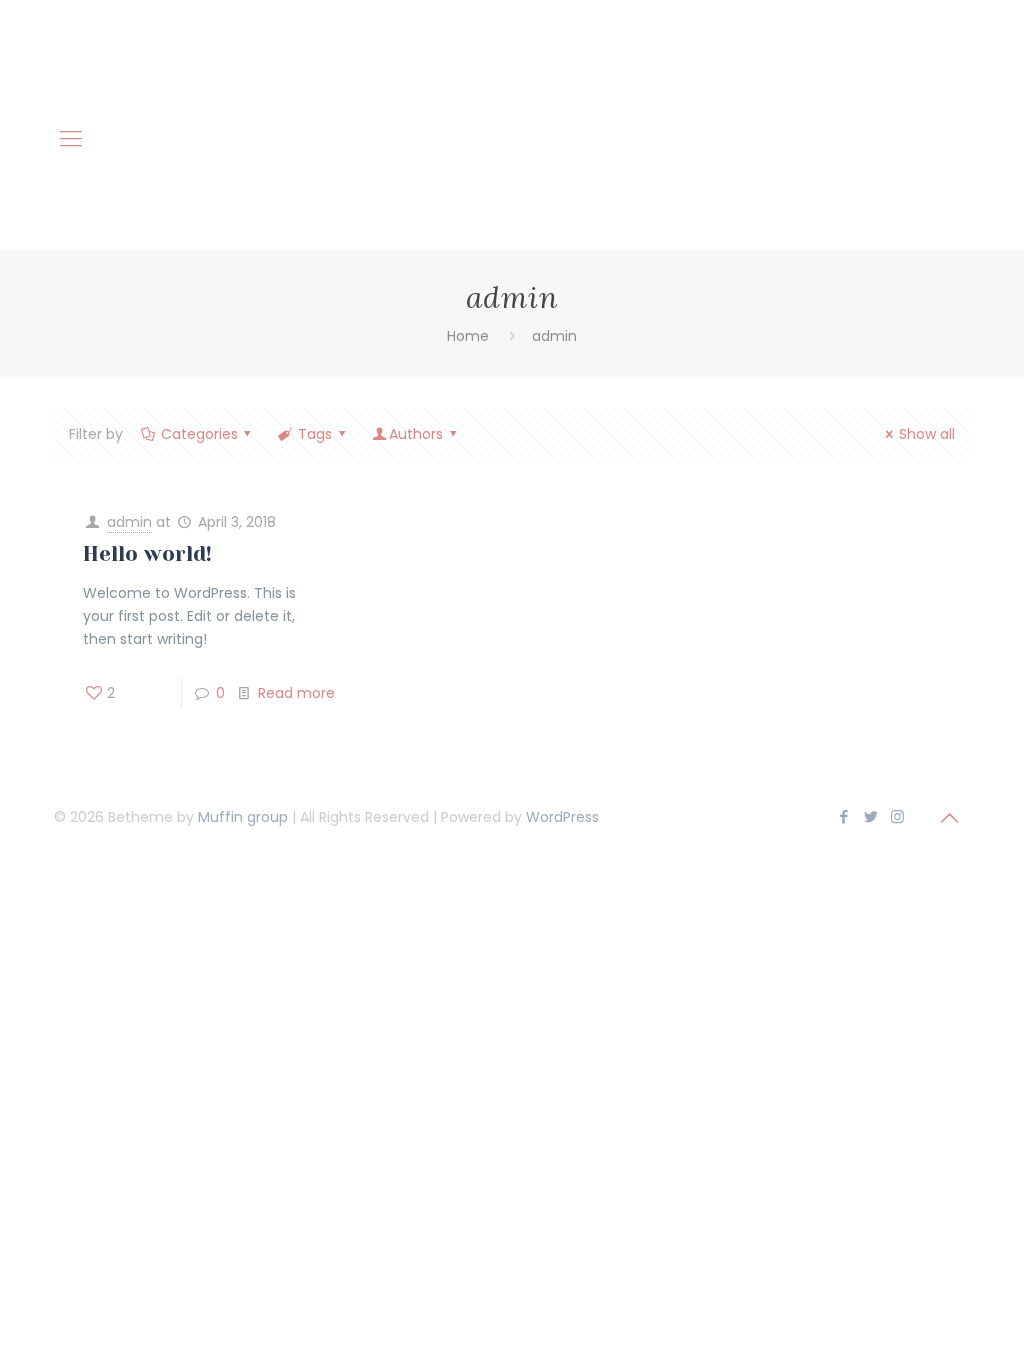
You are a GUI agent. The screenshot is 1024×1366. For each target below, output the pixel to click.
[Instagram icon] (897, 816)
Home (468, 336)
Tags (315, 434)
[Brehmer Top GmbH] (512, 55)
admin (129, 522)
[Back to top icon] (949, 818)
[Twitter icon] (870, 816)
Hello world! (147, 554)
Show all (927, 434)
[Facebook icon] (843, 816)
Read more (296, 693)
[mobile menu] (71, 139)
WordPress (562, 817)
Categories (199, 434)
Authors (416, 434)
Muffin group (243, 817)
